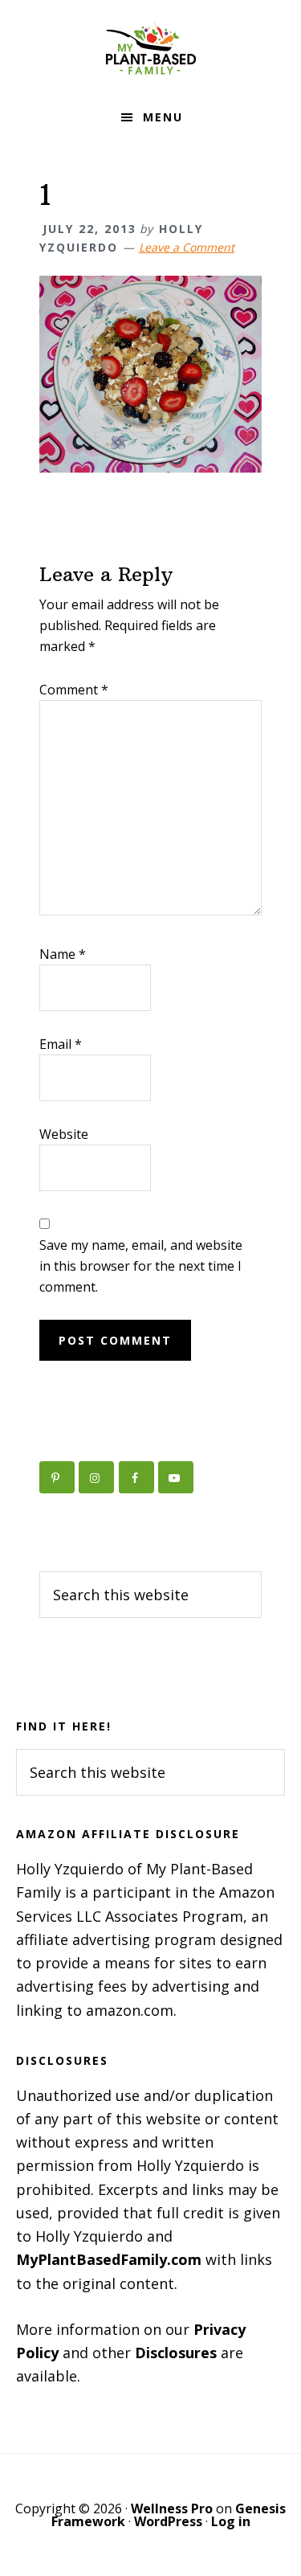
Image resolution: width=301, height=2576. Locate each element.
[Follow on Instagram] (96, 1477)
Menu (163, 117)
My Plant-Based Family (151, 48)
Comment (74, 690)
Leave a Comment (187, 247)
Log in (231, 2521)
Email (61, 1044)
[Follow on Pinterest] (57, 1477)
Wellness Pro (172, 2508)
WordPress (168, 2521)
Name (63, 954)
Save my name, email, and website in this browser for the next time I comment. (141, 1266)
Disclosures (176, 2353)
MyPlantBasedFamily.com (109, 2259)
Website (64, 1134)
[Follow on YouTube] (176, 1477)
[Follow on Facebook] (136, 1477)
